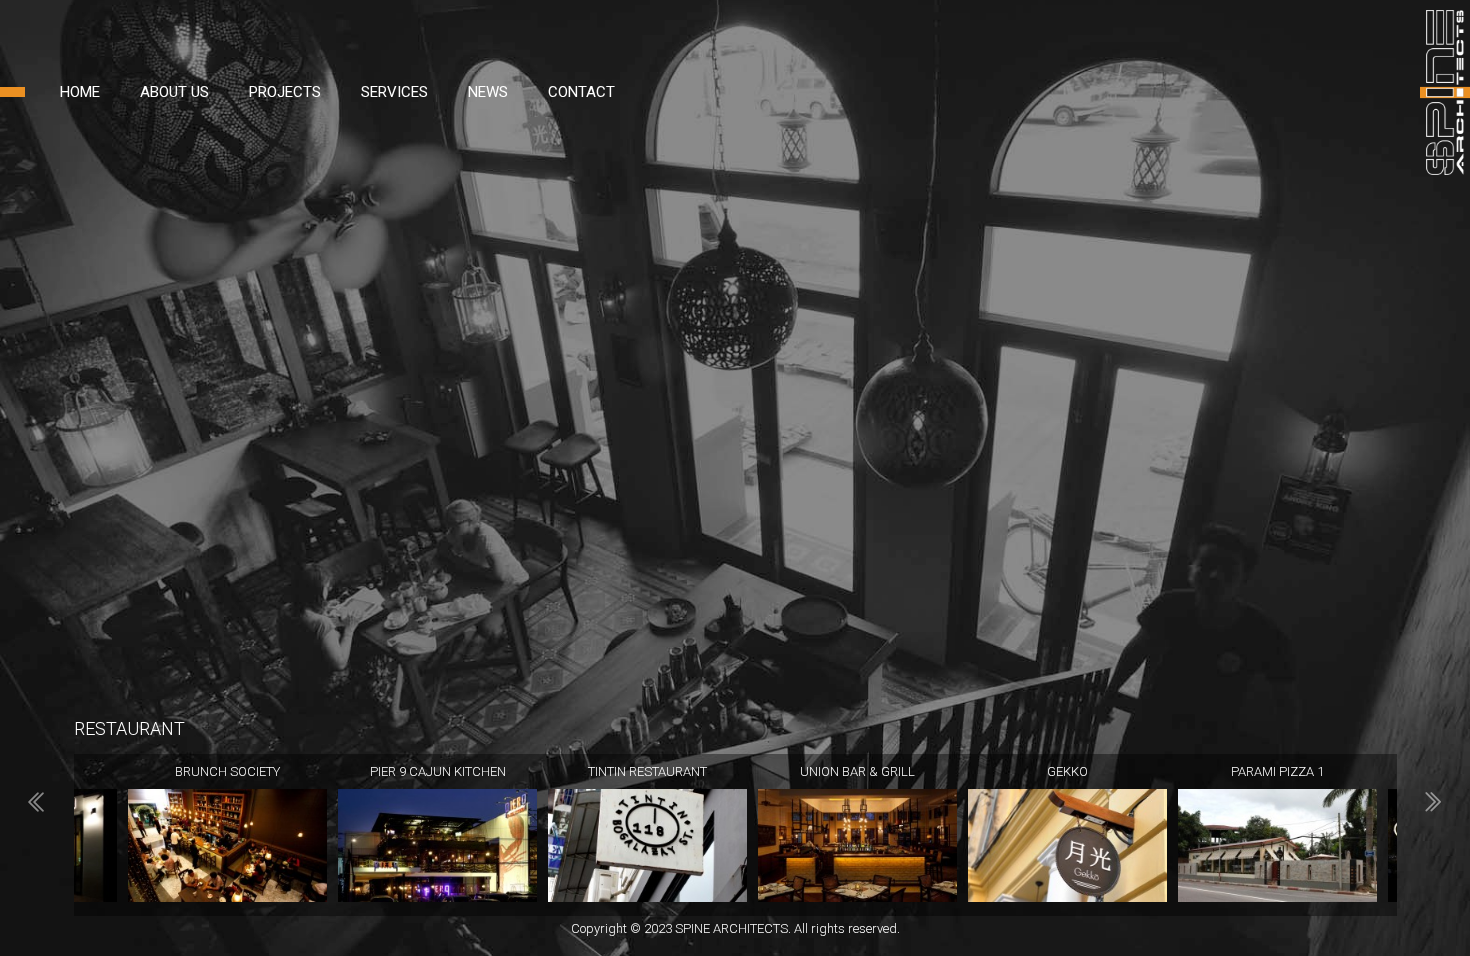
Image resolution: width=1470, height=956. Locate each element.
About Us (174, 92)
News (488, 92)
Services (394, 92)
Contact (581, 92)
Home (80, 92)
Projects (285, 92)
